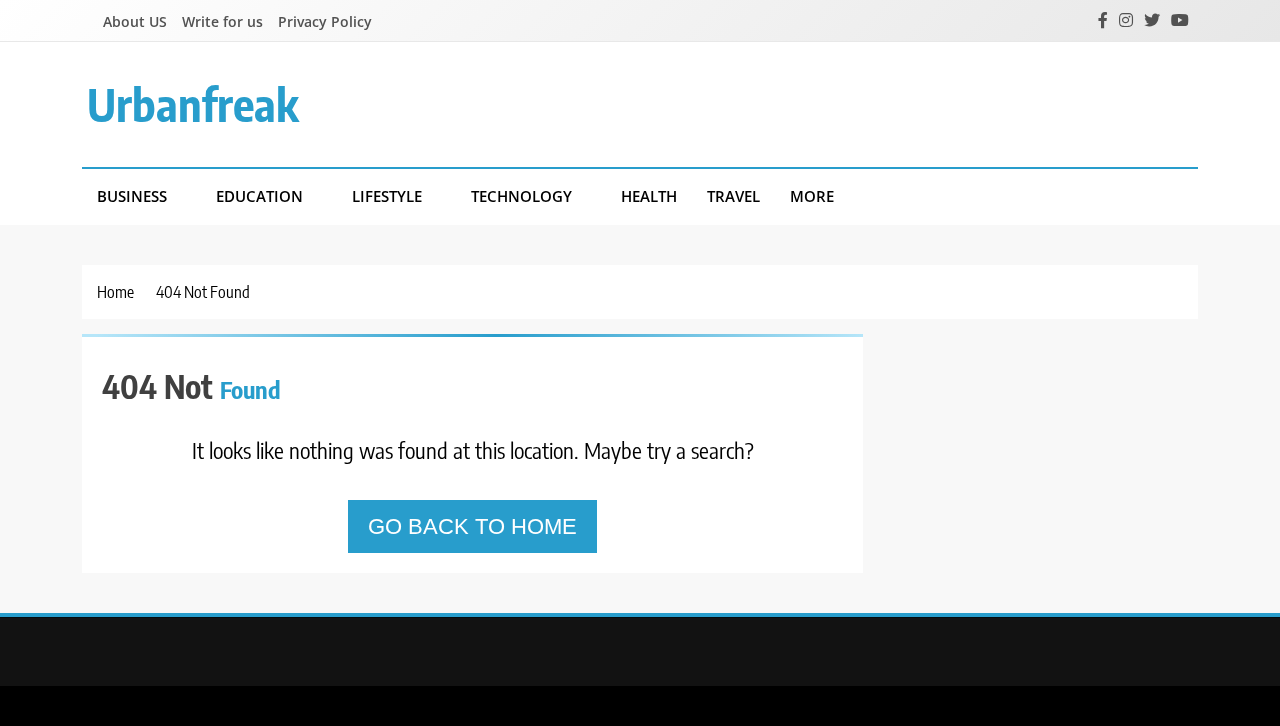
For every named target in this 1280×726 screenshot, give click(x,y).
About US (135, 21)
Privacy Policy (325, 21)
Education (259, 196)
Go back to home (472, 526)
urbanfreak (193, 104)
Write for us (222, 21)
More (812, 196)
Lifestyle (387, 196)
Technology (521, 196)
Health (649, 196)
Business (132, 196)
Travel (733, 196)
